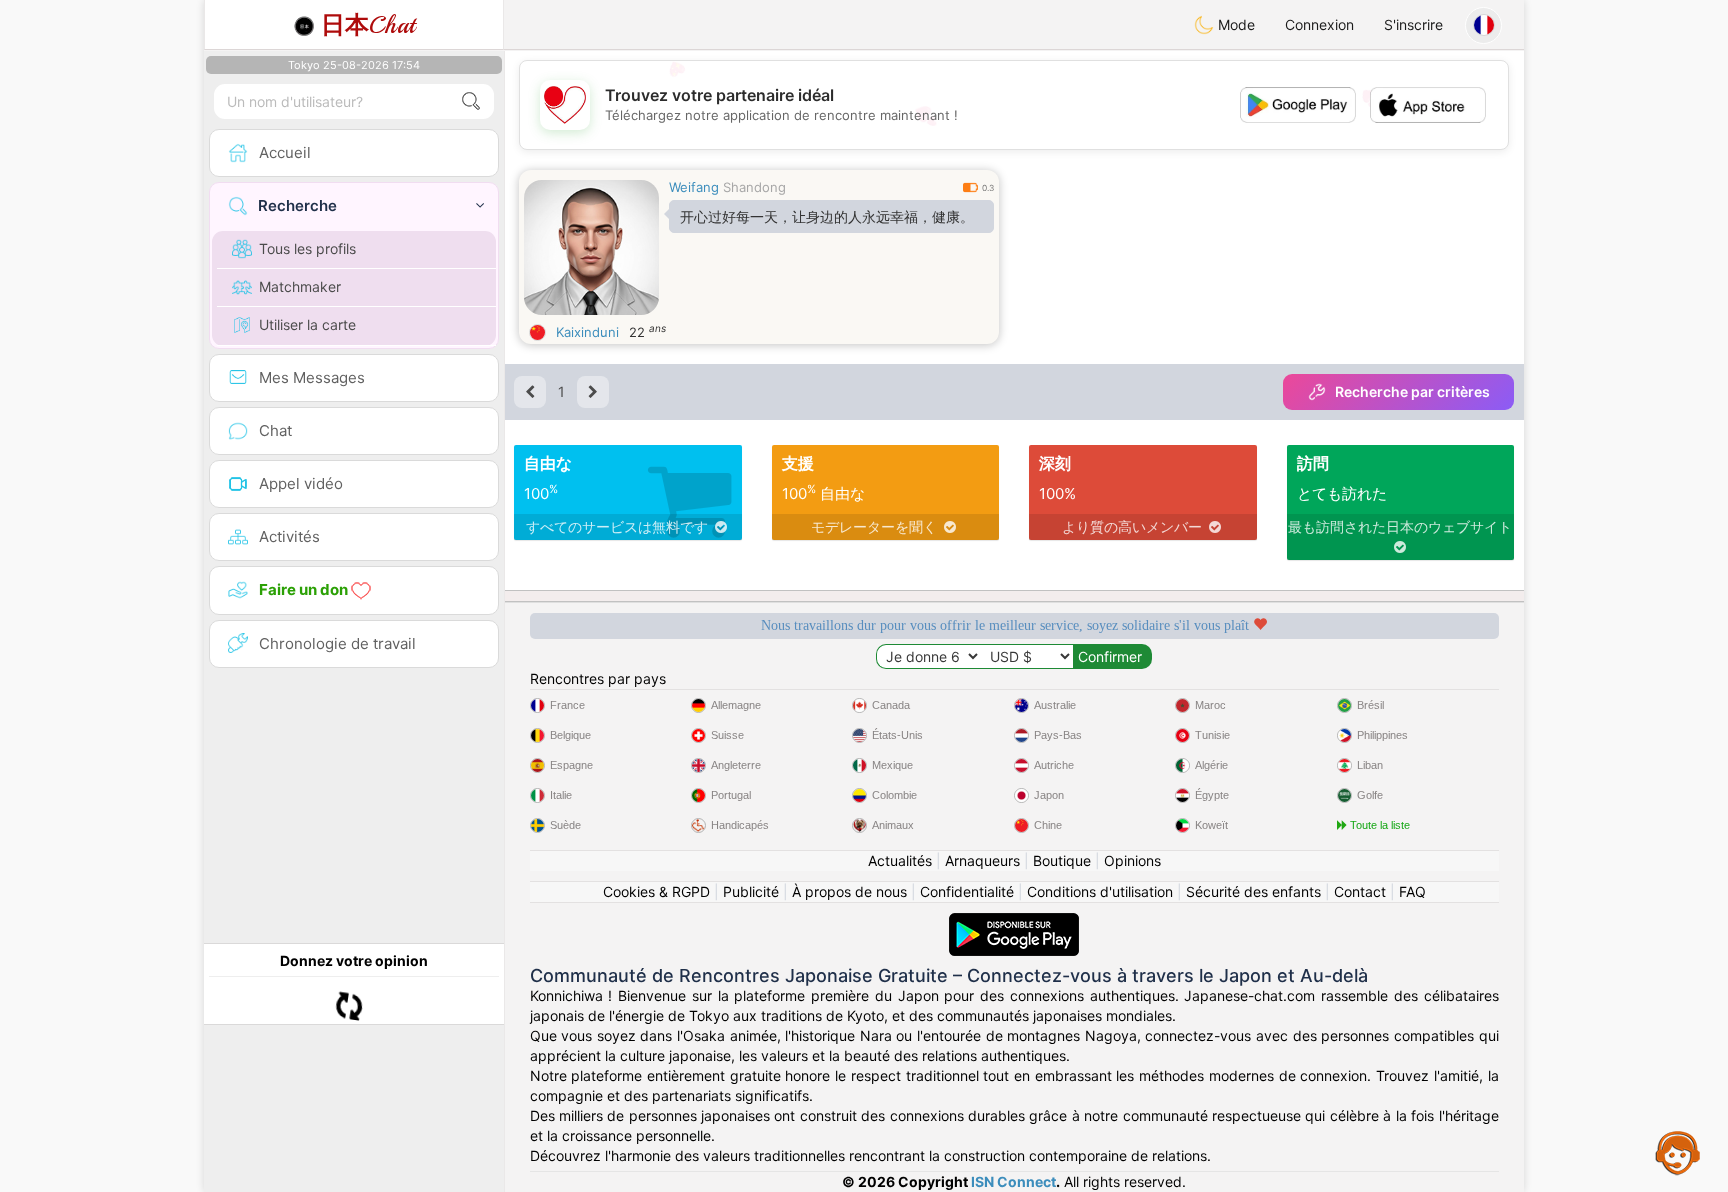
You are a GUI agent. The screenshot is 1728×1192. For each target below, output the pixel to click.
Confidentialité (967, 891)
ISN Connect (1013, 1181)
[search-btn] (471, 101)
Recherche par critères (1412, 391)
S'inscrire (1413, 24)
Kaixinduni (587, 332)
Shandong (754, 187)
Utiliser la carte (307, 324)
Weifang (694, 187)
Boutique (1062, 860)
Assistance (1678, 1152)
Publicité (751, 891)
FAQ (1412, 891)
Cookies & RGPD (656, 891)
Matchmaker (300, 286)
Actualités (900, 860)
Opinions (1132, 860)
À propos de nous (849, 891)
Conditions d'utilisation (1100, 891)
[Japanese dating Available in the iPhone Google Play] (1014, 922)
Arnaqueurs (982, 860)
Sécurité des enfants (1253, 891)
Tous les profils (307, 248)
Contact (1360, 891)
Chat (368, 25)
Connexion (1319, 24)
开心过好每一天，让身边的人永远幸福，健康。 (827, 216)
